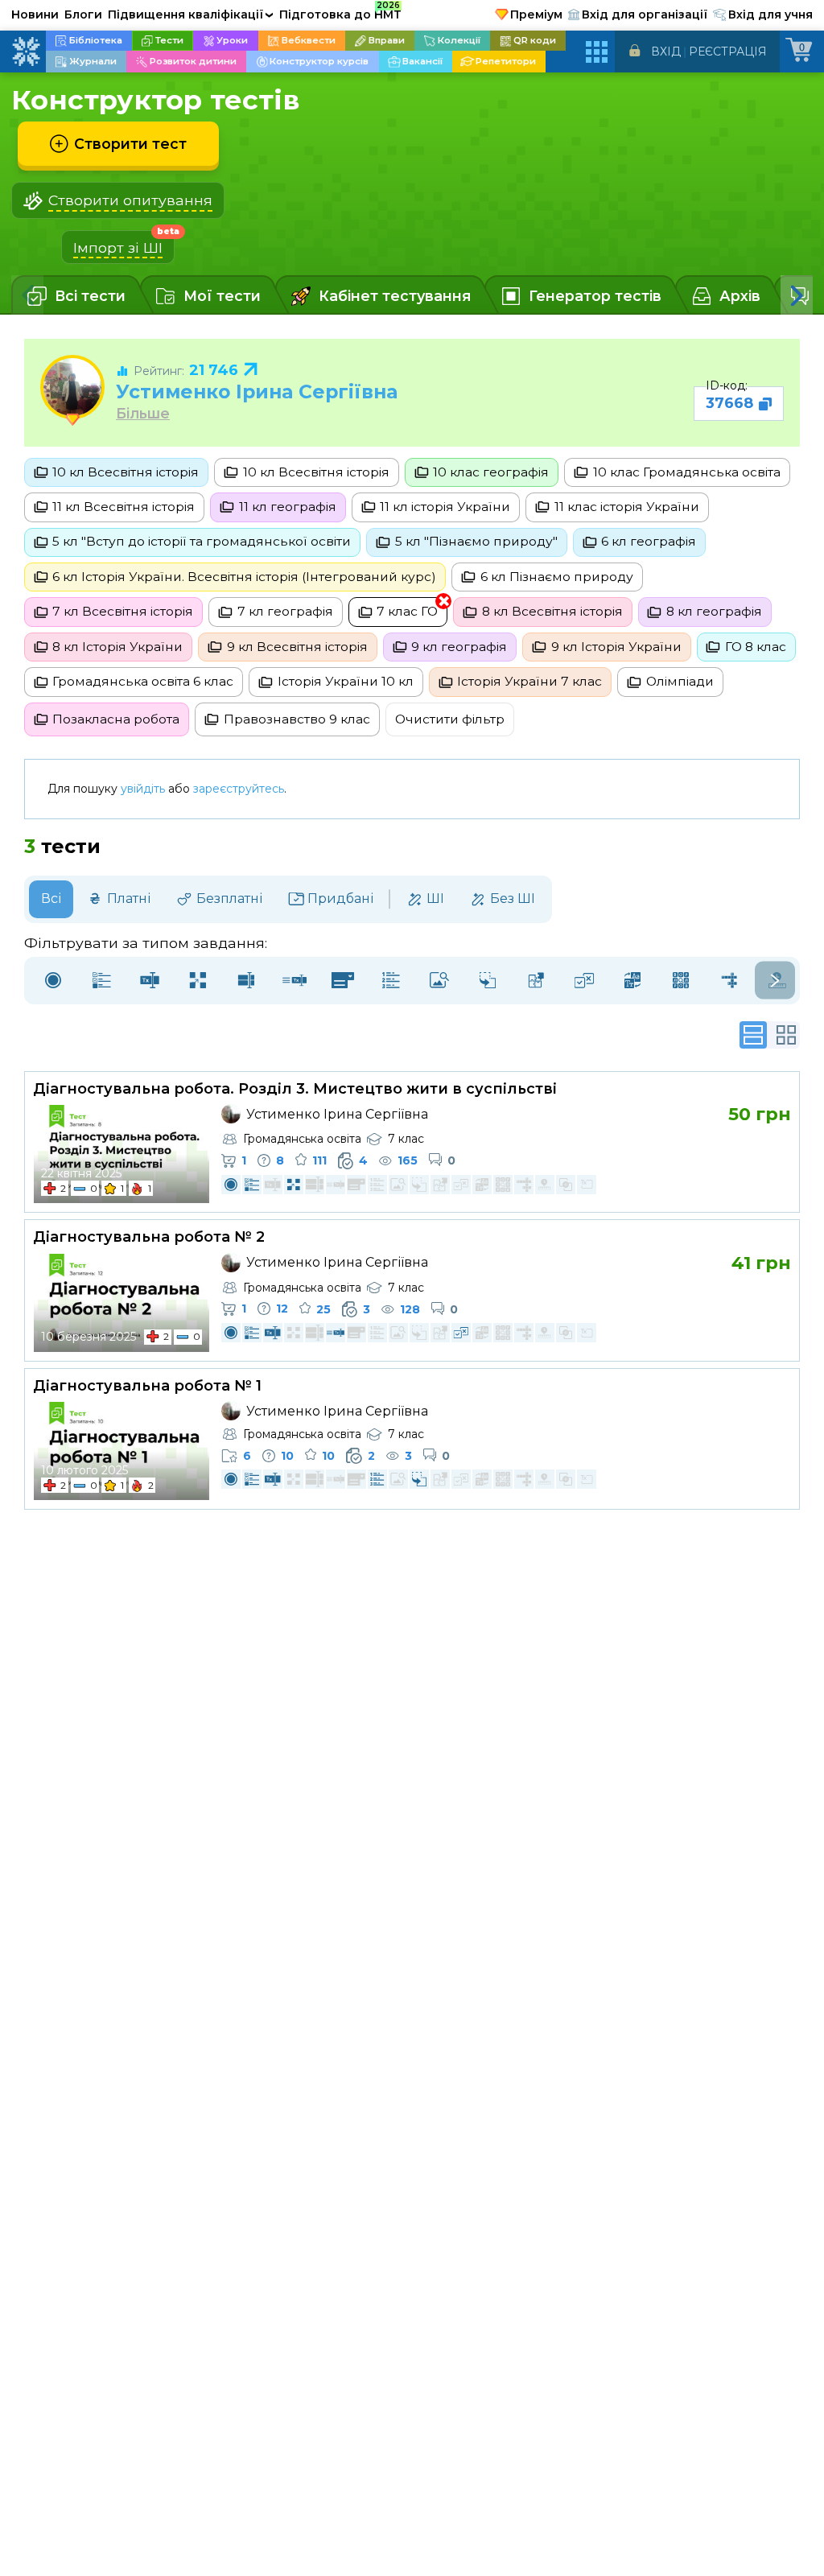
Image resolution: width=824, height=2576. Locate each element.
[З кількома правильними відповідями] (101, 981)
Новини (35, 14)
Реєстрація (728, 52)
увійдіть (143, 789)
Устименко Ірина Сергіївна (257, 392)
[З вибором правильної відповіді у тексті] (343, 981)
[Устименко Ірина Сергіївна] (72, 387)
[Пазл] (536, 981)
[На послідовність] (391, 981)
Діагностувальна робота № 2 (149, 1237)
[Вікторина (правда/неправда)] (584, 981)
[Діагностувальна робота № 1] (122, 1451)
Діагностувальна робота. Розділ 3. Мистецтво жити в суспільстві (295, 1089)
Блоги (83, 14)
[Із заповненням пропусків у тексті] (295, 981)
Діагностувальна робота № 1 (147, 1386)
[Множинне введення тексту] (246, 981)
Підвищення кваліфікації (191, 14)
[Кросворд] (729, 981)
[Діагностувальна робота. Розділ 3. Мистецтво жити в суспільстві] (122, 1154)
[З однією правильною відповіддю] (53, 981)
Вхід (666, 52)
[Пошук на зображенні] (439, 981)
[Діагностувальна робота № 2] (122, 1303)
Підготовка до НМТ (340, 12)
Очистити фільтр (450, 719)
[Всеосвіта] (26, 52)
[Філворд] (681, 981)
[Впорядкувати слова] (632, 981)
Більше (143, 413)
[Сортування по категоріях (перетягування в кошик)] (488, 981)
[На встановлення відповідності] (198, 981)
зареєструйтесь (239, 789)
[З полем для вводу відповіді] (150, 981)
